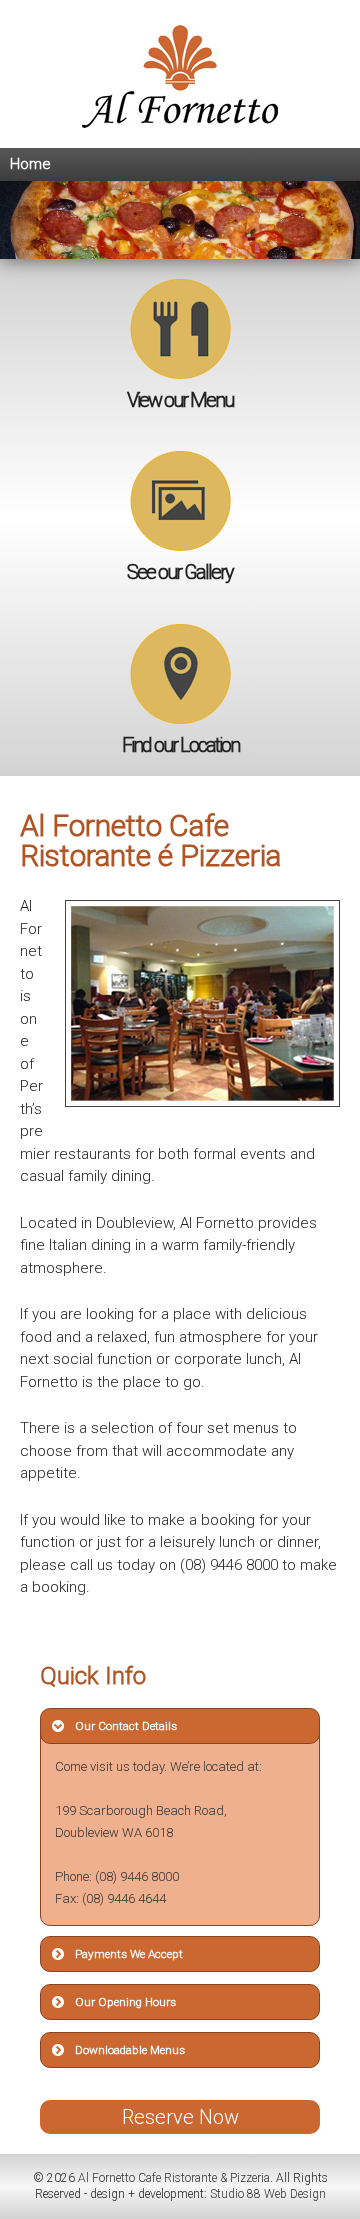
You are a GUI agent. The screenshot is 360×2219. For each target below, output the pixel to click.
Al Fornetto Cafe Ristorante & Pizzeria (172, 2178)
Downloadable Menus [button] (130, 2050)
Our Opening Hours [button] (125, 2002)
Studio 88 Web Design (268, 2194)
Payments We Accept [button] (129, 1954)
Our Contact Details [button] (126, 1726)
